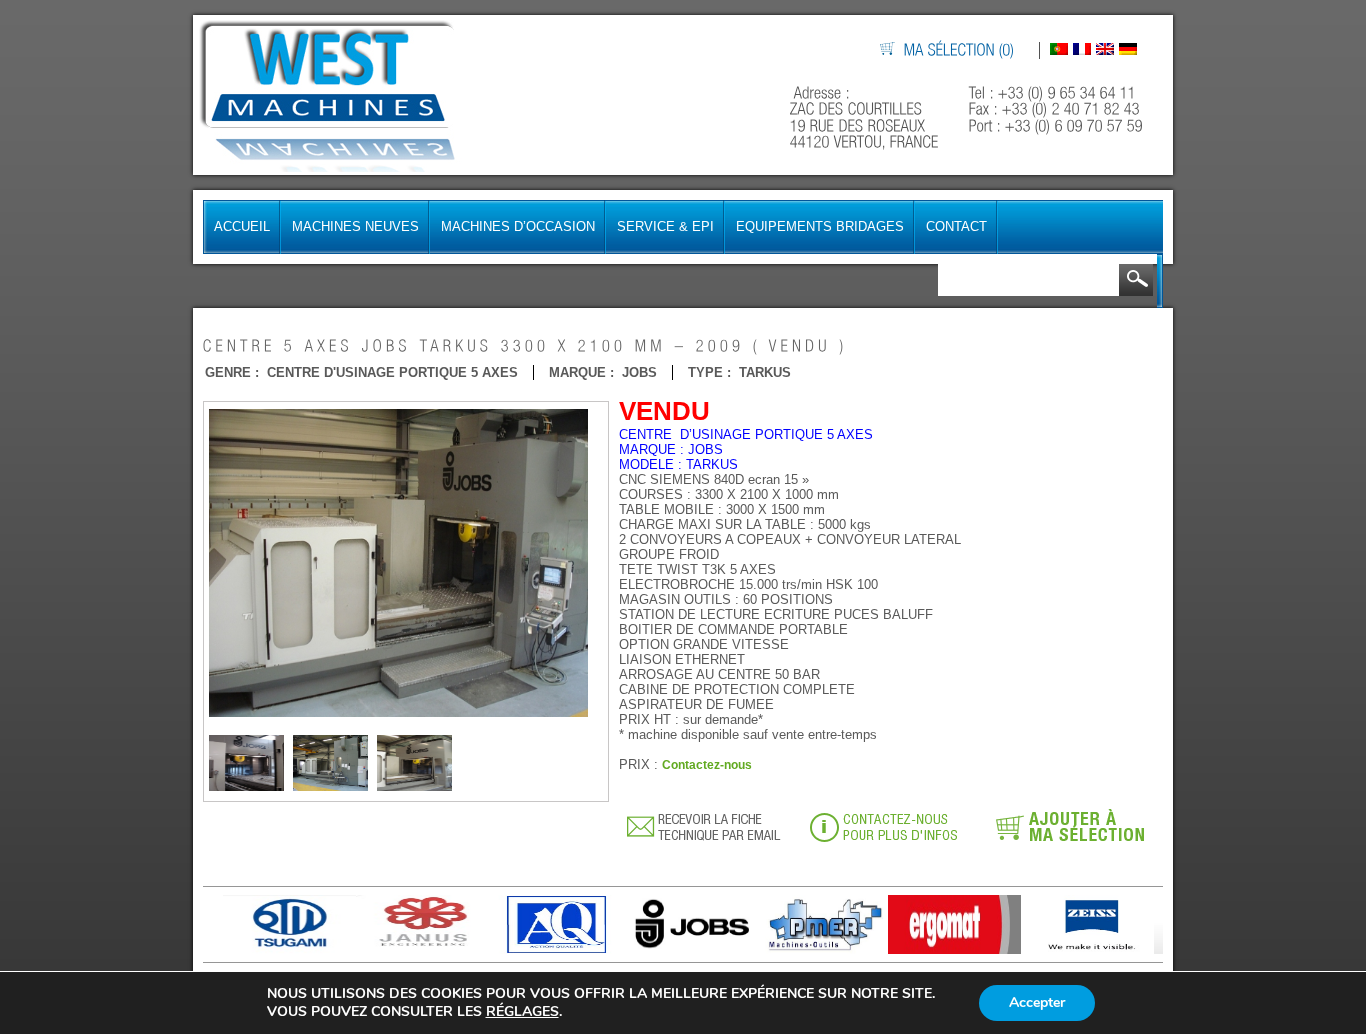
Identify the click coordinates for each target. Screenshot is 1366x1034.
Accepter (1037, 1002)
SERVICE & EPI (665, 226)
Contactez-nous (707, 765)
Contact (956, 226)
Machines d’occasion (518, 226)
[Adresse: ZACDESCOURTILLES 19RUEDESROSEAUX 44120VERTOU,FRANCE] (866, 117)
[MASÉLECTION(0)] (960, 50)
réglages (522, 1012)
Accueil (242, 226)
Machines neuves (355, 226)
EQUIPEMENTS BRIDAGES (820, 226)
